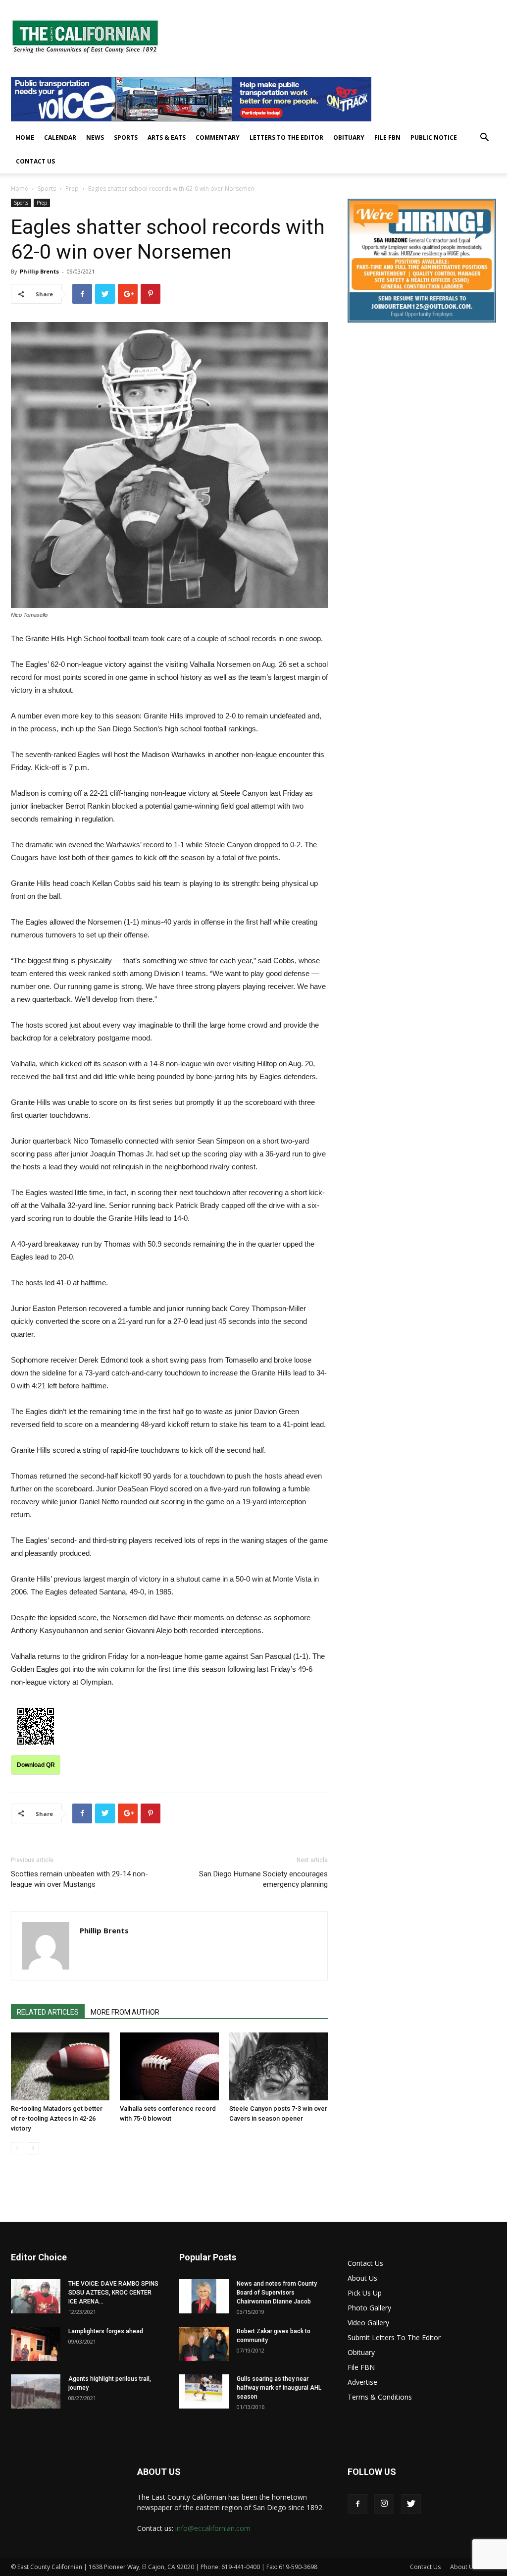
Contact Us (35, 161)
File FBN (387, 137)
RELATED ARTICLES (48, 2012)
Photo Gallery (369, 2308)
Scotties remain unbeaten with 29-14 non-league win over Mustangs (79, 1879)
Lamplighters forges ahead (106, 2331)
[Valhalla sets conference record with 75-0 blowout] (169, 2066)
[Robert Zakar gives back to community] (204, 2344)
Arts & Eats (167, 137)
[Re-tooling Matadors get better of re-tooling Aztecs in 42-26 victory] (60, 2066)
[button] (484, 138)
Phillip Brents (39, 271)
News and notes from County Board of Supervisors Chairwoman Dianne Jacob (277, 2293)
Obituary (349, 137)
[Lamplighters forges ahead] (36, 2344)
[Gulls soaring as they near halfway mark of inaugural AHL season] (204, 2391)
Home (25, 137)
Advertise (362, 2382)
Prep (72, 189)
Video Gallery (368, 2323)
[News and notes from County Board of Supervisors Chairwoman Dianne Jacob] (204, 2296)
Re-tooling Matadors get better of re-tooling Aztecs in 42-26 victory (57, 2118)
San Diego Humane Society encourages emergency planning (263, 1879)
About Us (362, 2278)
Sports (126, 137)
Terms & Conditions (380, 2397)
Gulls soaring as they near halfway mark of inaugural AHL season (279, 2388)
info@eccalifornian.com (213, 2528)
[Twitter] (411, 2504)
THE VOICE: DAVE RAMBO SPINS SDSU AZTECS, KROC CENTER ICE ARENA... (113, 2293)
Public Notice (434, 137)
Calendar (60, 137)
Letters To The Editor (286, 137)
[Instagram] (384, 2504)
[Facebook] (357, 2504)
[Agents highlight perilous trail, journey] (36, 2391)
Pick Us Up (365, 2293)
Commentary (218, 137)
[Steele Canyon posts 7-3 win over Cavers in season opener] (279, 2066)
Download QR (36, 1765)
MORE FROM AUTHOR (125, 2012)
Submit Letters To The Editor (394, 2337)
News (95, 137)
